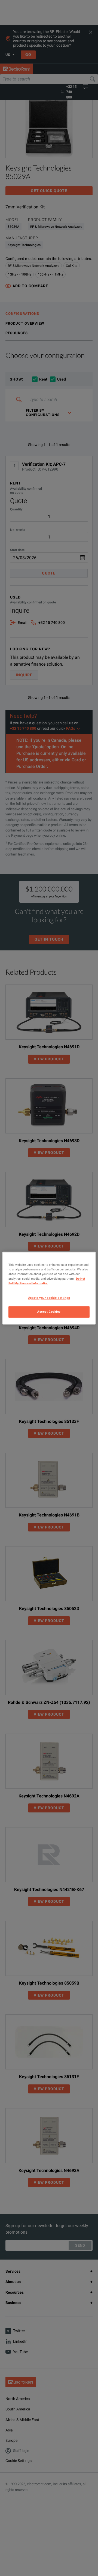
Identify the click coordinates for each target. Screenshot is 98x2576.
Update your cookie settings (49, 1298)
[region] (49, 1288)
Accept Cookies (49, 1312)
